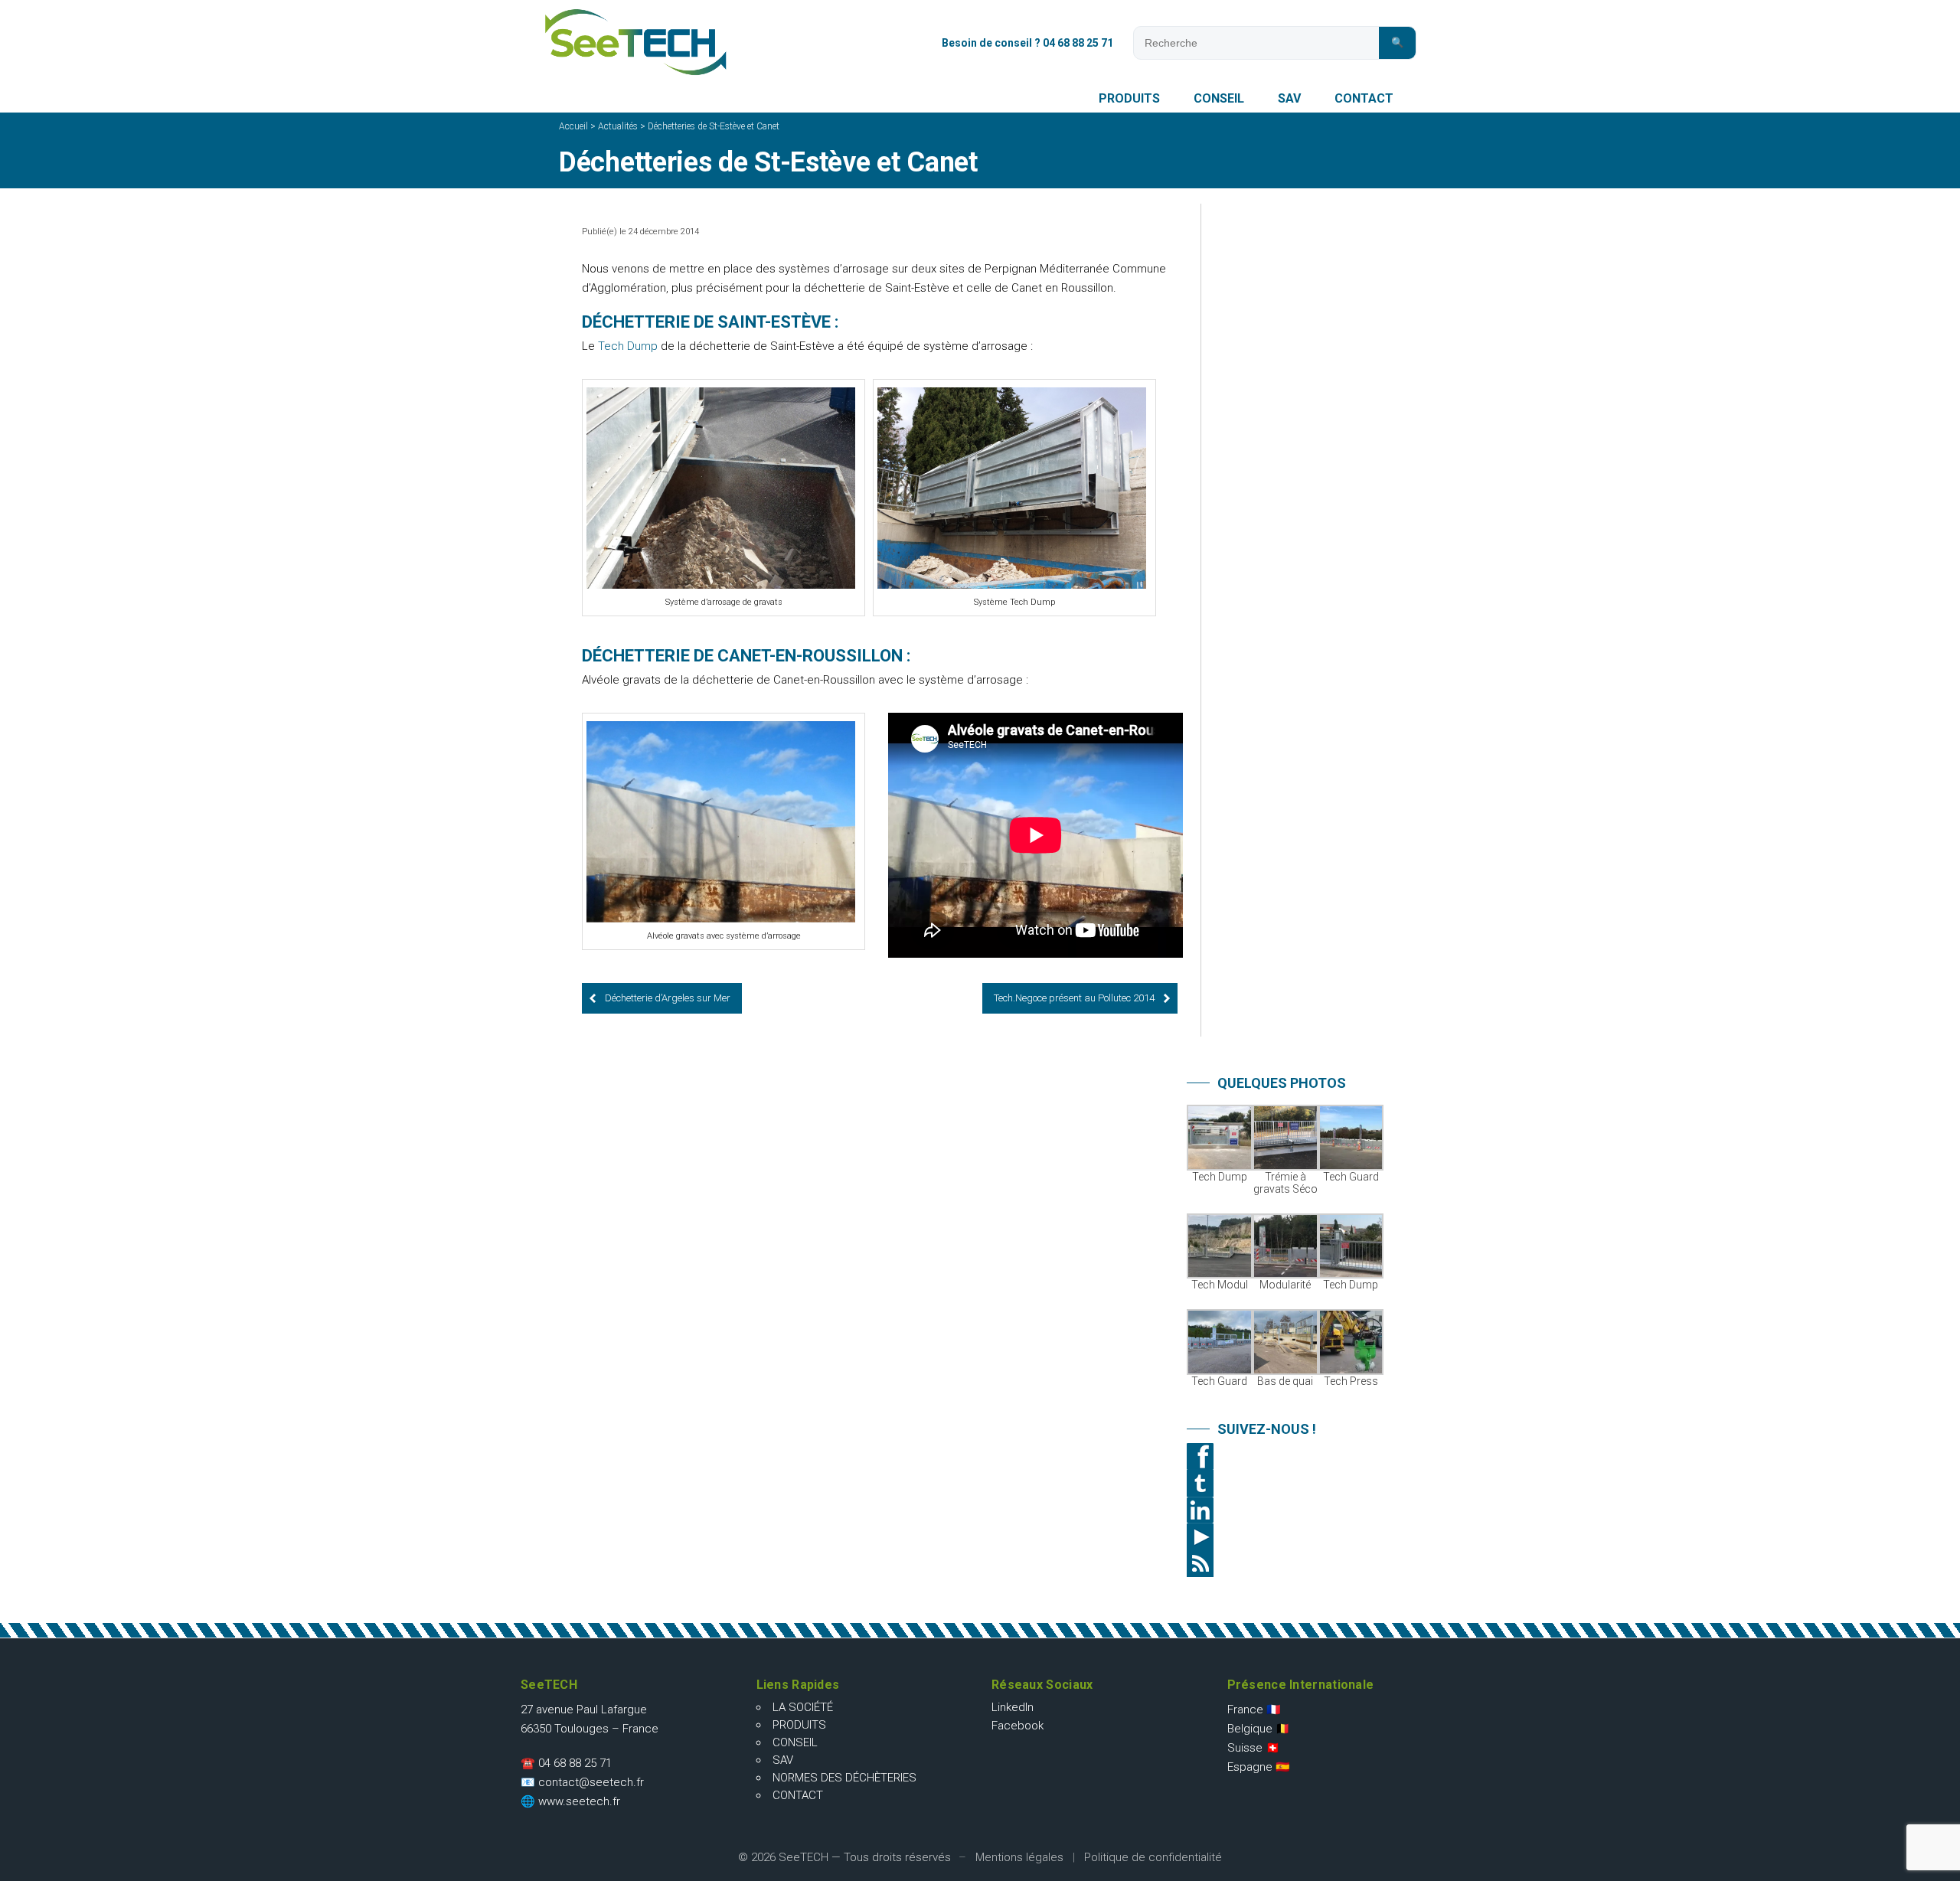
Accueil (573, 126)
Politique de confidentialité (1153, 1857)
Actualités (618, 126)
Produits (1129, 98)
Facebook (1018, 1726)
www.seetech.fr (579, 1801)
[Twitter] (1286, 1483)
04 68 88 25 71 (575, 1763)
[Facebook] (1286, 1456)
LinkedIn (1013, 1707)
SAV (1289, 98)
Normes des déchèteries (844, 1778)
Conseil (1219, 98)
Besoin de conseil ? (1027, 43)
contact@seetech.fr (591, 1782)
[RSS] (1286, 1564)
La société (803, 1707)
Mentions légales (1019, 1857)
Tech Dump (628, 346)
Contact (1364, 98)
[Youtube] (1286, 1537)
